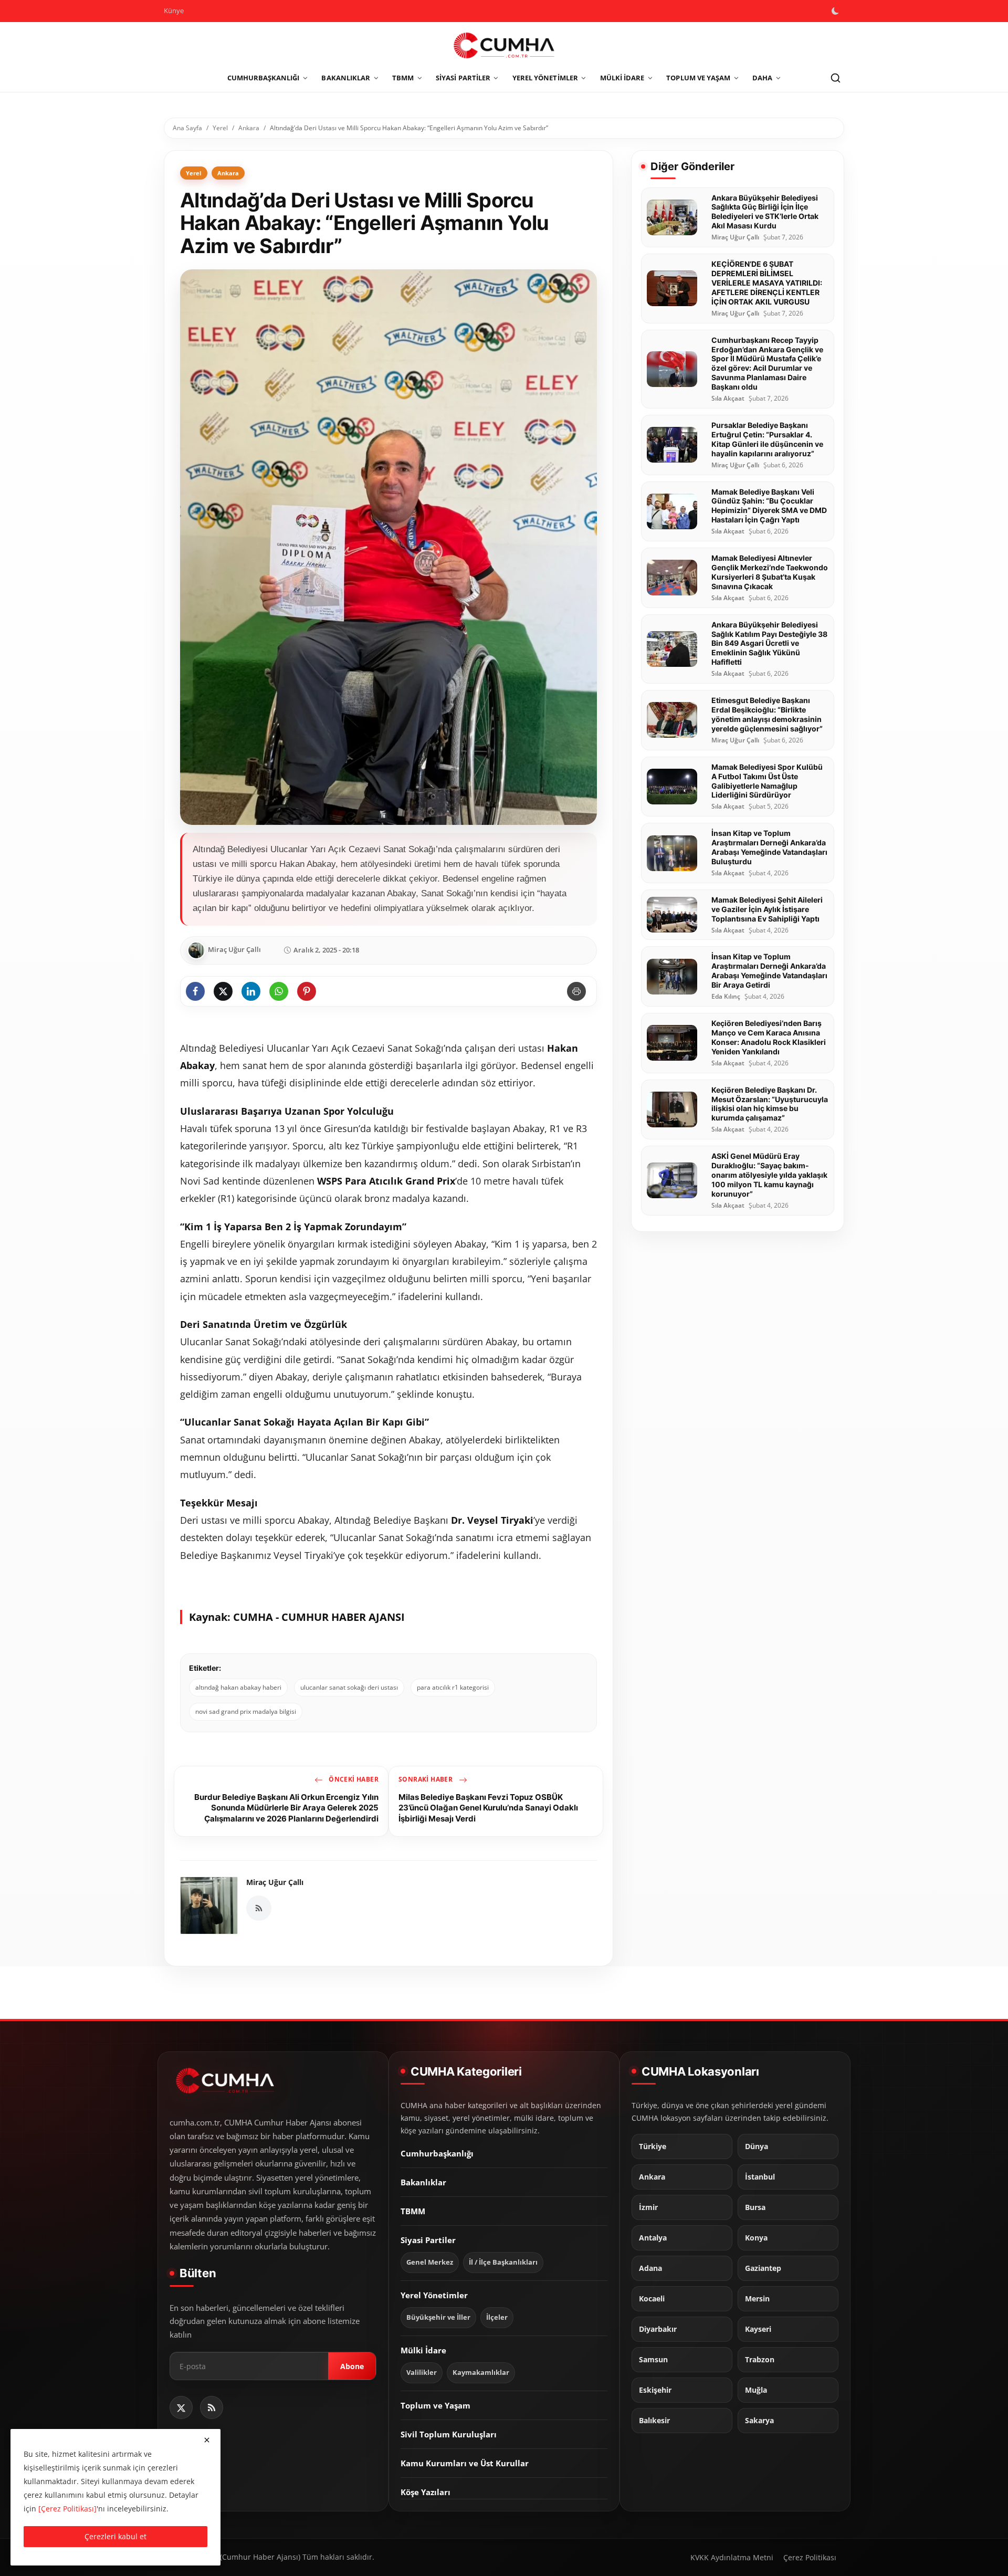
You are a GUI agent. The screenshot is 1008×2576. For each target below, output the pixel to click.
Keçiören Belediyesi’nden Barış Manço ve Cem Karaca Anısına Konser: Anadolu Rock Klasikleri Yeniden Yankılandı (769, 1037)
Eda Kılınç (726, 997)
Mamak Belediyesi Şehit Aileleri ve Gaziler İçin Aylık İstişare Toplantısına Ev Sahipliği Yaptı (767, 909)
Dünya (757, 2146)
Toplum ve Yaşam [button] (698, 78)
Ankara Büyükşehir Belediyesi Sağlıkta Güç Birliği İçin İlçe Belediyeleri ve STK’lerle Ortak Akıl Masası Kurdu (765, 212)
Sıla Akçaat (728, 399)
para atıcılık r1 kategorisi (453, 1687)
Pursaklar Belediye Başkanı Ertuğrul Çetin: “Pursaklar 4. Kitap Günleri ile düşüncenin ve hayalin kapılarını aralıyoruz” (767, 439)
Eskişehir (655, 2390)
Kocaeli (652, 2298)
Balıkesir (654, 2420)
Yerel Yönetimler (434, 2295)
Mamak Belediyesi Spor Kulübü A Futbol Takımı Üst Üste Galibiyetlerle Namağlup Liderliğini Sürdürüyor (767, 781)
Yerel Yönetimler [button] (545, 78)
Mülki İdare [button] (622, 78)
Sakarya (759, 2420)
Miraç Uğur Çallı (275, 1882)
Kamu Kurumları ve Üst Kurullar (465, 2463)
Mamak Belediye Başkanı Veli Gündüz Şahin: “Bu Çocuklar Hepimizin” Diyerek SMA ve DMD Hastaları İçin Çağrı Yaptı (769, 506)
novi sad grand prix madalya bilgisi (246, 1711)
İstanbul (760, 2176)
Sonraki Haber (427, 1779)
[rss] (212, 2407)
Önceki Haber (353, 1779)
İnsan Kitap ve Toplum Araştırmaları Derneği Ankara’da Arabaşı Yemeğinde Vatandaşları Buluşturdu (769, 847)
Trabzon (760, 2359)
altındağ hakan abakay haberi (238, 1687)
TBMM (413, 2211)
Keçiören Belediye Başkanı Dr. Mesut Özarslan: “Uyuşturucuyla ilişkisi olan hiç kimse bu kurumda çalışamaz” (770, 1104)
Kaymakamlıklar (481, 2372)
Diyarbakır (658, 2329)
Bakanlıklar (423, 2182)
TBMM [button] (403, 78)
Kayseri (758, 2329)
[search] (835, 78)
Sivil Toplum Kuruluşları (449, 2434)
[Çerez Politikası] (67, 2509)
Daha (762, 78)
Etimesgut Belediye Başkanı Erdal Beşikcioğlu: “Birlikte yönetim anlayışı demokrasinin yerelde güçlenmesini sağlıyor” (767, 714)
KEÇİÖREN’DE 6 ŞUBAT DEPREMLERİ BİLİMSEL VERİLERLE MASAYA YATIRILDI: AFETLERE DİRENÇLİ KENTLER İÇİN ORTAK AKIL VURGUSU (767, 283)
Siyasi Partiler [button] (463, 78)
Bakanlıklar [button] (346, 78)
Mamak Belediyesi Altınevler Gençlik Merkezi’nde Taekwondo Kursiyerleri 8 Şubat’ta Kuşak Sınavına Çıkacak (770, 572)
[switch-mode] (836, 11)
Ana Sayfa (187, 128)
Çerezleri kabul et (115, 2536)
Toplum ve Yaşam (435, 2405)
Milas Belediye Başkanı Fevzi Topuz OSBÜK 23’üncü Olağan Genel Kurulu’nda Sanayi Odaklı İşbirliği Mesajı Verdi (488, 1808)
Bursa (755, 2207)
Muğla (756, 2390)
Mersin (757, 2298)
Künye (174, 11)
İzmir (648, 2207)
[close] (207, 2440)
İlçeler (497, 2317)
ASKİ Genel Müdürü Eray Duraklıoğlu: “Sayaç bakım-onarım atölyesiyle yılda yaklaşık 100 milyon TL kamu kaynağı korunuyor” (769, 1175)
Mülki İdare (423, 2350)
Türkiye (653, 2146)
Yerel (220, 128)
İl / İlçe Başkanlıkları (503, 2262)
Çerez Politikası (810, 2557)
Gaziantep (763, 2268)
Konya (756, 2237)
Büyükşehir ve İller (438, 2317)
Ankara (249, 128)
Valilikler (422, 2372)
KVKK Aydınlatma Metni (732, 2557)
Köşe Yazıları (426, 2491)
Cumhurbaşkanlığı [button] (264, 78)
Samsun (653, 2359)
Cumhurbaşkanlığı (437, 2153)
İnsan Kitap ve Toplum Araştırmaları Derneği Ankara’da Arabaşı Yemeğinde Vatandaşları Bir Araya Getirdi (769, 971)
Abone (352, 2366)
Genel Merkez (430, 2262)
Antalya (653, 2237)
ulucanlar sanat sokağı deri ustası (349, 1687)
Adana (650, 2268)
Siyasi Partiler (428, 2239)
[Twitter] (181, 2407)
